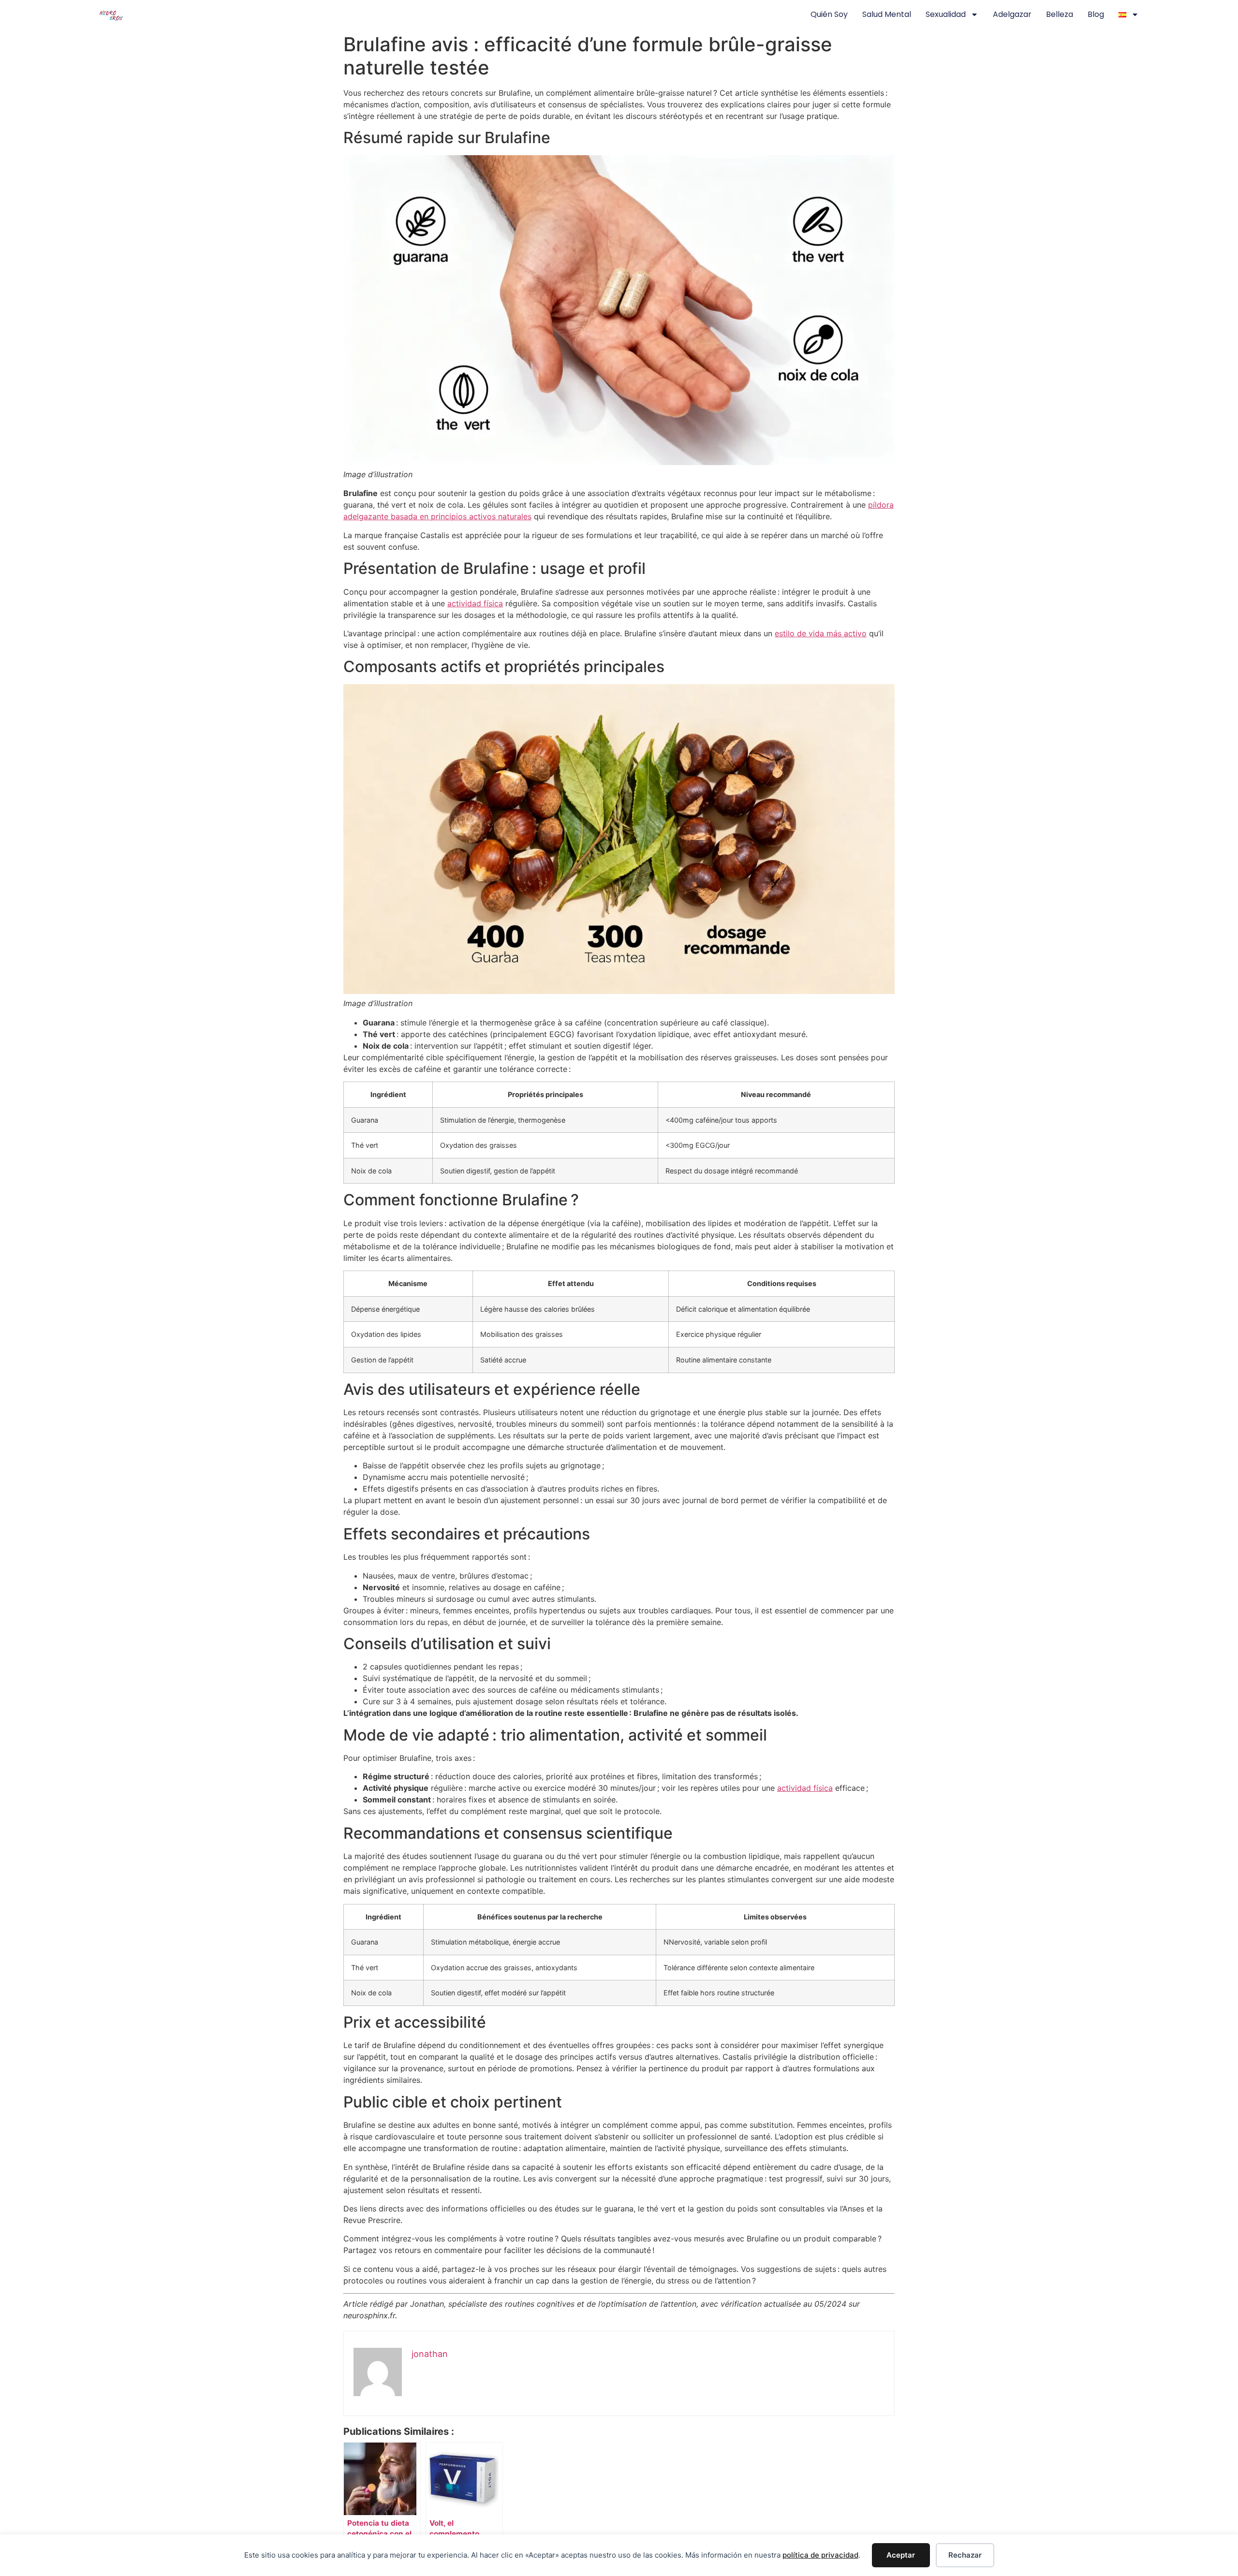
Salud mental (887, 14)
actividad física (475, 603)
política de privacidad (820, 2555)
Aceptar (901, 2555)
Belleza (1060, 14)
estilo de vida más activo (821, 633)
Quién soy (829, 14)
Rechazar (965, 2555)
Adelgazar (1012, 14)
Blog (1096, 14)
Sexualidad (946, 14)
